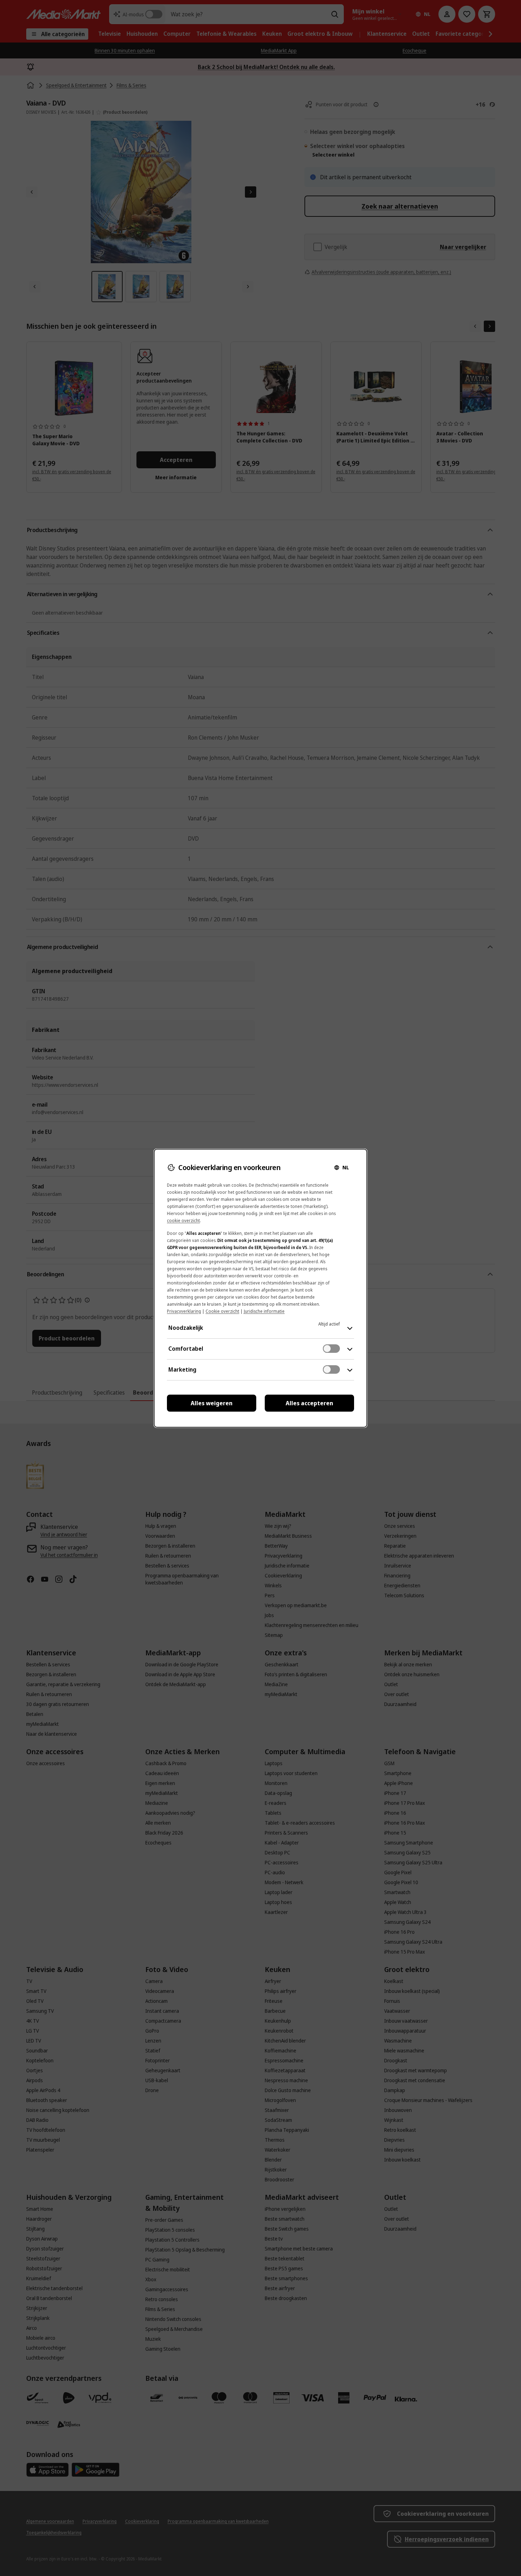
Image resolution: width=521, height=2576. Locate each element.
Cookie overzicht (222, 1311)
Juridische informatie (264, 1311)
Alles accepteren (309, 1403)
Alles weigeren (212, 1403)
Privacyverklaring (184, 1311)
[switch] (331, 1349)
